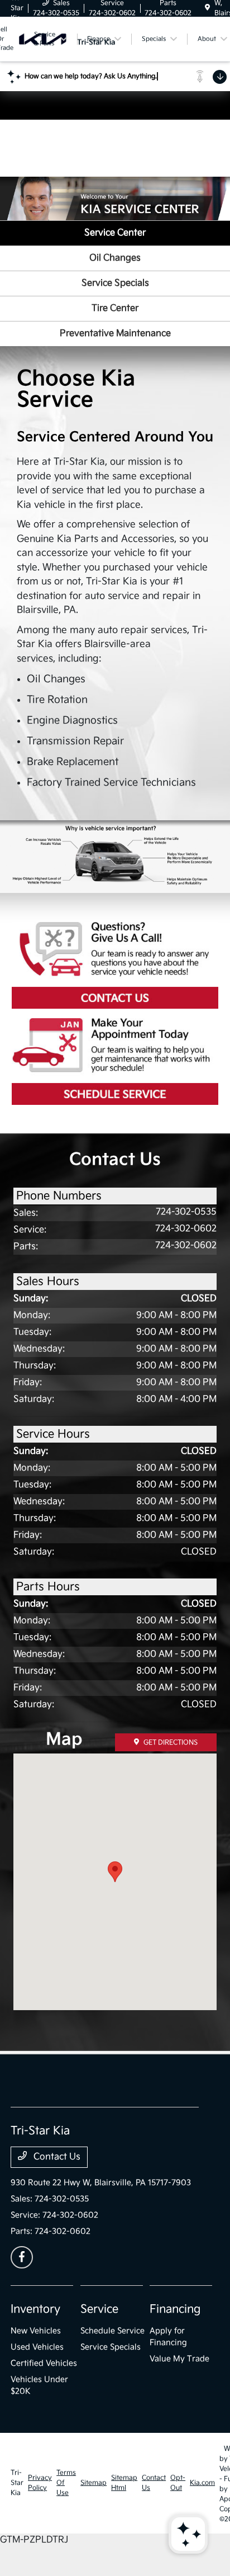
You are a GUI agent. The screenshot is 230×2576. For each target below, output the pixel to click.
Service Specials (115, 283)
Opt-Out (178, 2483)
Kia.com (202, 2483)
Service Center (115, 233)
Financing (175, 2309)
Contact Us (115, 965)
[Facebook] (22, 2257)
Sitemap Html (124, 2483)
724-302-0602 (186, 1229)
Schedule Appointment (115, 1061)
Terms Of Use (66, 2483)
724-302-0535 (186, 1212)
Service (99, 2309)
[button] (115, 1872)
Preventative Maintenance (115, 334)
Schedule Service (112, 2331)
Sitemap (94, 2483)
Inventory (35, 2309)
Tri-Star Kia (17, 2483)
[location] (207, 8)
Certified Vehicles (44, 2363)
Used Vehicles (37, 2347)
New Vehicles (36, 2331)
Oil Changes (115, 258)
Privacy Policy (40, 2483)
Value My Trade (179, 2359)
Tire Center (115, 308)
